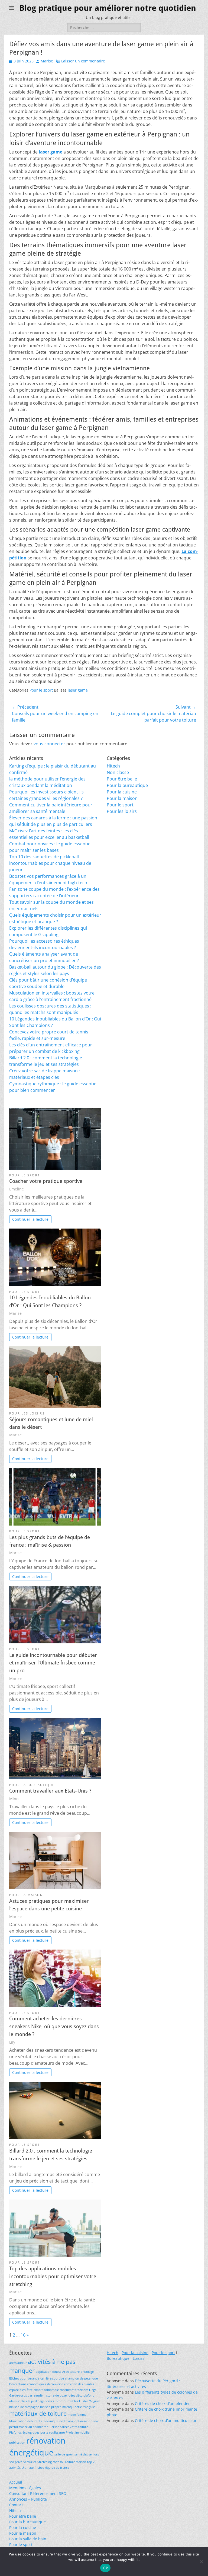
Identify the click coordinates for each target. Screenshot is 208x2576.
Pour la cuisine (122, 792)
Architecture (71, 2372)
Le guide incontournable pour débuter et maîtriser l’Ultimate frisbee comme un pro (53, 1663)
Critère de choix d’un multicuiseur (166, 2420)
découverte (55, 2384)
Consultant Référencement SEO (38, 2493)
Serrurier (30, 2462)
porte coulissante (53, 2432)
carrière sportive (52, 2378)
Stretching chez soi (51, 2462)
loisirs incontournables (62, 2401)
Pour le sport (41, 690)
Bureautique (118, 2358)
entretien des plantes (79, 2384)
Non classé (118, 772)
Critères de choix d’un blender (162, 2403)
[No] (201, 2562)
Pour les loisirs (122, 811)
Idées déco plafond (81, 2395)
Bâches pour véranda (24, 2378)
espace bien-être (21, 2390)
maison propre (51, 2407)
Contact (16, 2505)
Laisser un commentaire (83, 61)
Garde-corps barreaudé (26, 2395)
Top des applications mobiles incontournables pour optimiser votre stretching (53, 2276)
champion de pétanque (81, 2378)
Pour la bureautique (127, 785)
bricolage (87, 2372)
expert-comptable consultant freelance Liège (65, 2390)
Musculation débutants (25, 2421)
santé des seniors (87, 2454)
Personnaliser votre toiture (69, 2427)
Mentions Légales (25, 2488)
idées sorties (18, 2401)
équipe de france (57, 2468)
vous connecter (49, 744)
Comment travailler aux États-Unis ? (50, 1791)
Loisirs (139, 2358)
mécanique (51, 2421)
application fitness (48, 2372)
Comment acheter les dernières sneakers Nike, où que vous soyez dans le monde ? (54, 2026)
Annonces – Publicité (28, 2499)
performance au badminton (29, 2427)
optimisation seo (86, 2421)
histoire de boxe (55, 2395)
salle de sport (64, 2454)
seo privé (16, 2462)
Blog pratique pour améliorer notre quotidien (108, 8)
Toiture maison (75, 2462)
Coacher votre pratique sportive (46, 1181)
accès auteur (18, 2363)
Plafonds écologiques (24, 2432)
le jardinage (36, 2401)
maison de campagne (24, 2407)
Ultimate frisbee (33, 2468)
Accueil (16, 2482)
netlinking (66, 2421)
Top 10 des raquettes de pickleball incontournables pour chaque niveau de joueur (50, 863)
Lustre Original (90, 2401)
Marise (47, 61)
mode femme (77, 2415)
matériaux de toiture (38, 2413)
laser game (78, 690)
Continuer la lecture (30, 1219)
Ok (105, 2568)
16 (23, 2335)
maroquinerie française (79, 2407)
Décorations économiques (28, 2384)
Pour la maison (122, 798)
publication (17, 2442)
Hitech (113, 766)
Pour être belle (122, 779)
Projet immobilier (78, 2432)
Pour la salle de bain (28, 2539)
